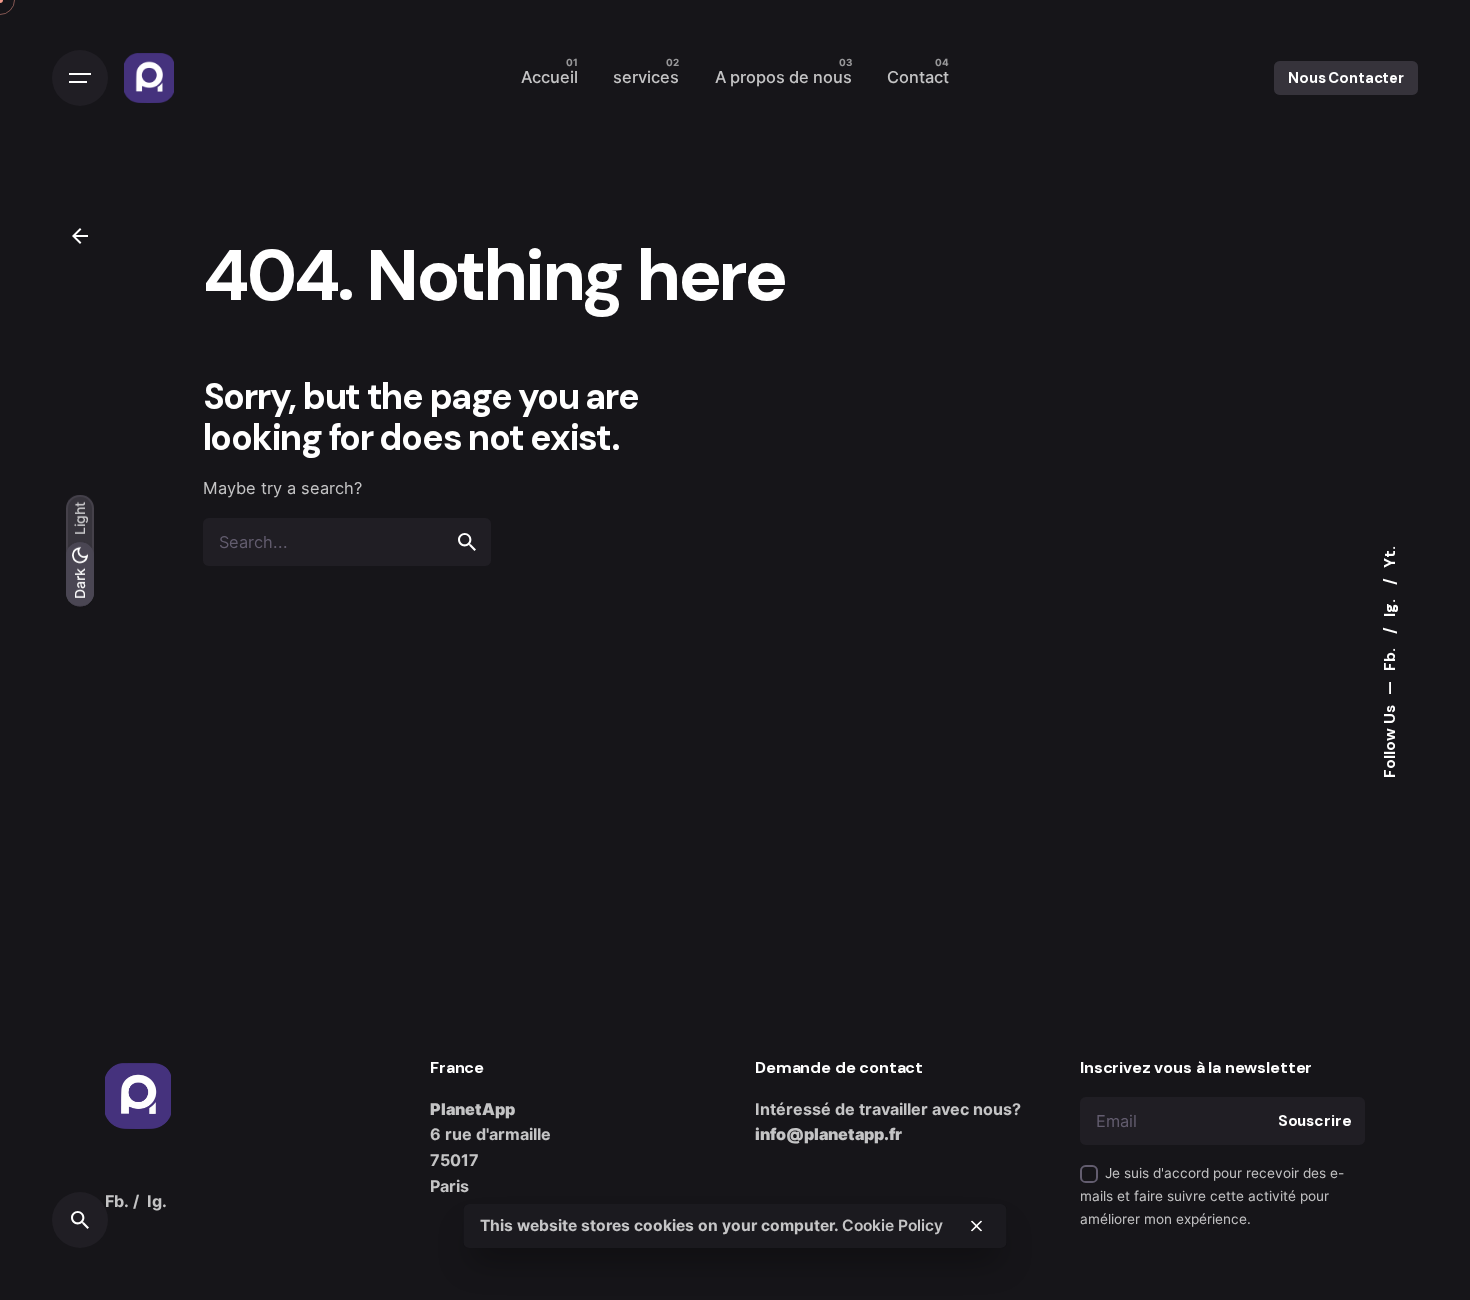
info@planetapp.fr (828, 1134)
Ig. (1390, 606)
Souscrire (1315, 1121)
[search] (467, 542)
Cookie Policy (892, 1225)
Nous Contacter (1346, 78)
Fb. (1390, 657)
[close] (977, 1226)
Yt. (1390, 557)
